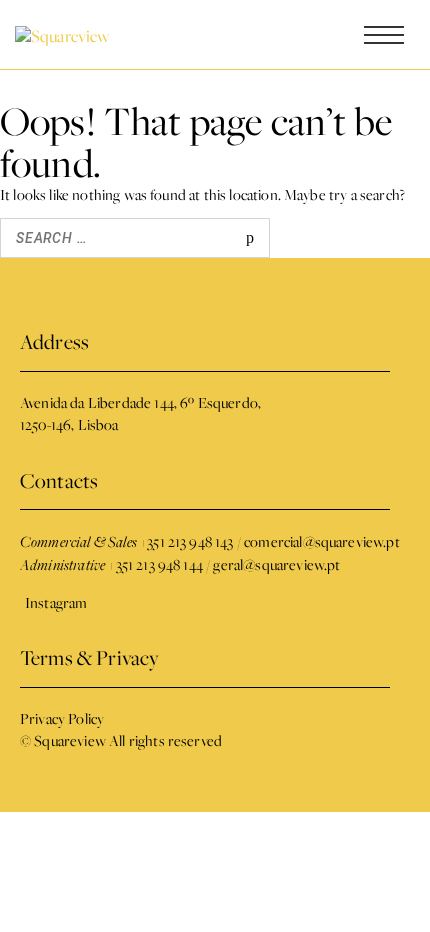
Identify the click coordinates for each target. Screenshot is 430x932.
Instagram (56, 602)
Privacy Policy (62, 718)
